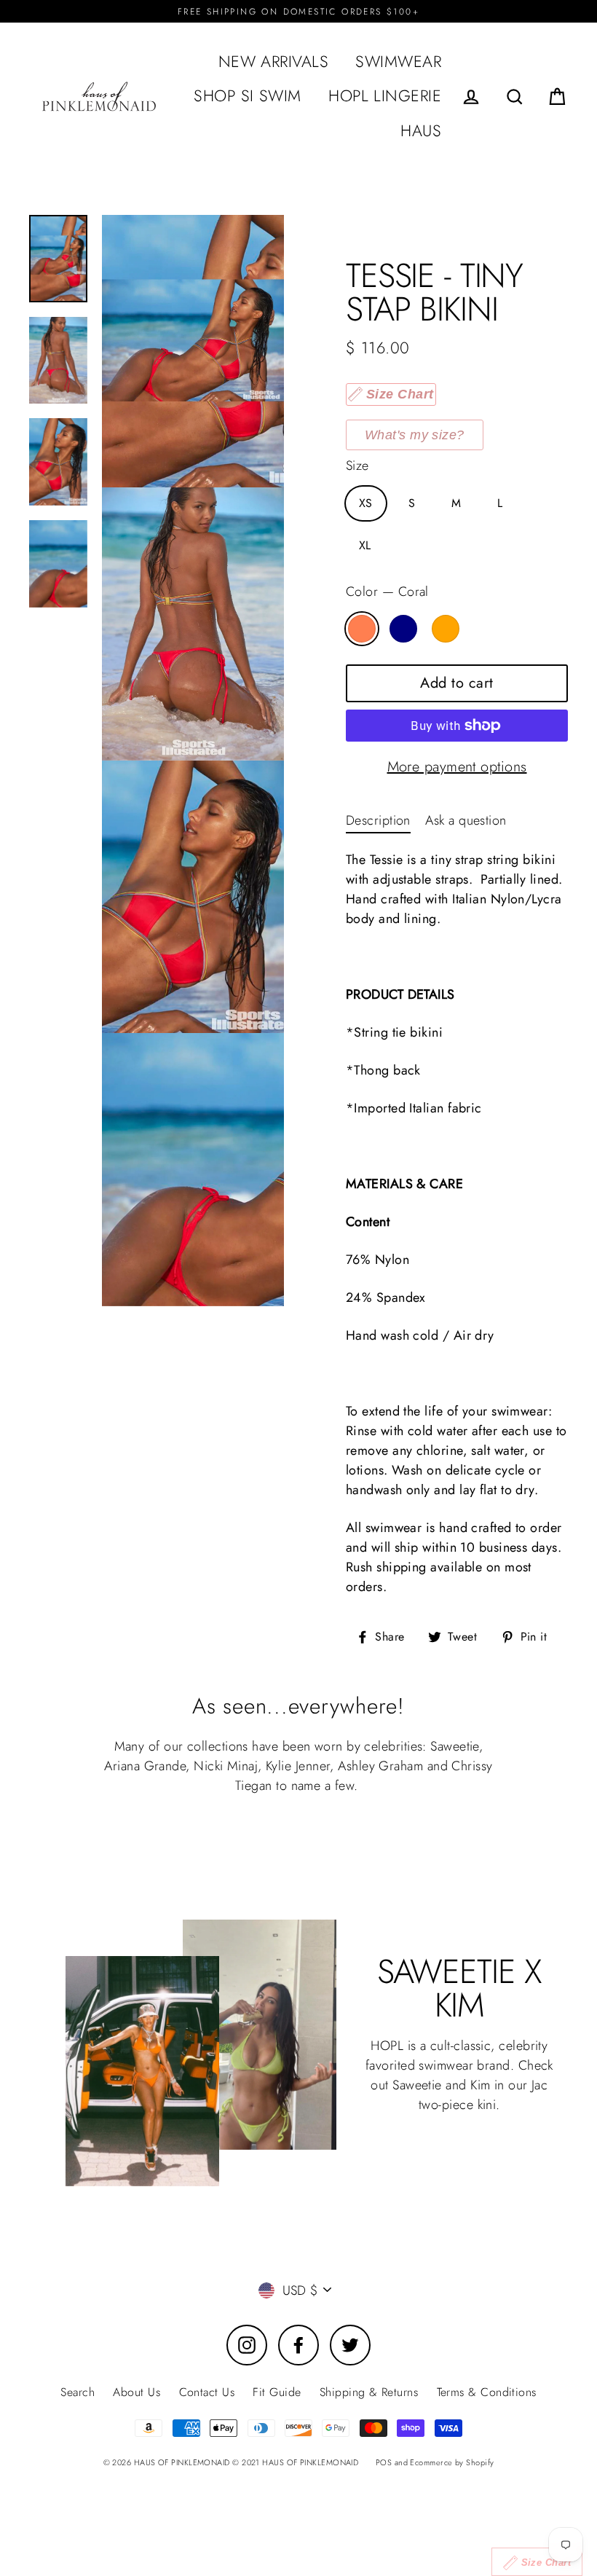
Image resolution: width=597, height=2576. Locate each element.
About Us (137, 2392)
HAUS (421, 131)
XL (365, 545)
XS (366, 503)
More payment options (457, 767)
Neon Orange (446, 629)
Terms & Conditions (487, 2392)
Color (387, 592)
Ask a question (466, 820)
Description (378, 820)
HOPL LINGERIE (385, 96)
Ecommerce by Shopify (452, 2462)
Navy (403, 629)
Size (357, 466)
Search (78, 2392)
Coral (362, 629)
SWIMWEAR (398, 62)
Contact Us (207, 2392)
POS (384, 2462)
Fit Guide (277, 2392)
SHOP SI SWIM (247, 96)
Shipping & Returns (369, 2392)
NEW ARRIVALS (273, 62)
